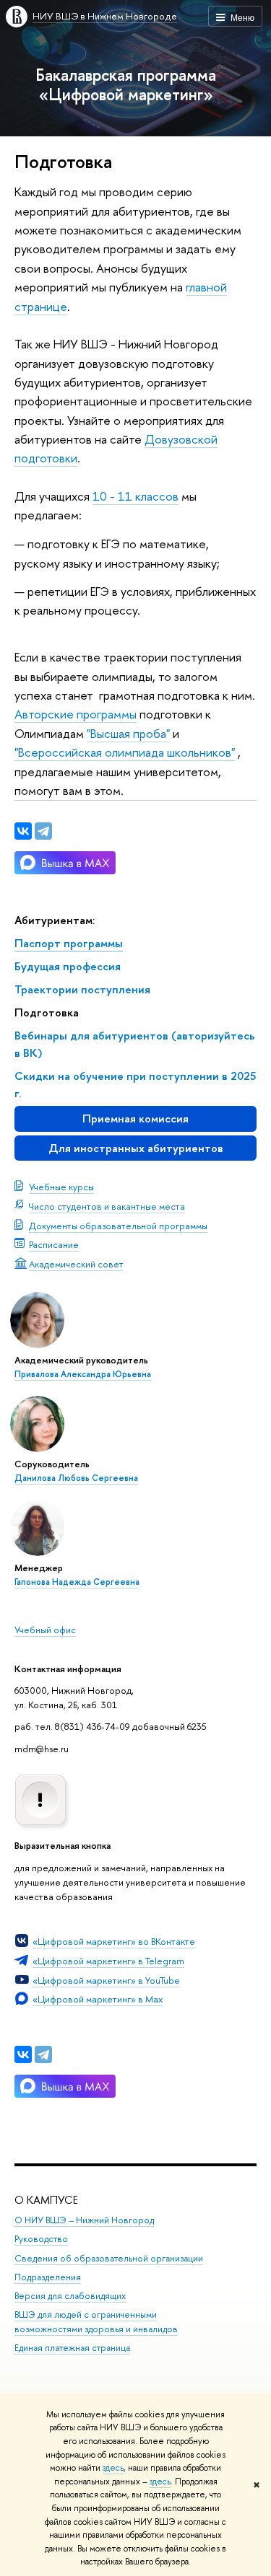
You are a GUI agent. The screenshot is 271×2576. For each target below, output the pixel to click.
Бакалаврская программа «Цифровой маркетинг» (126, 84)
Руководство (41, 2239)
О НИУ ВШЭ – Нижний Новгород (84, 2220)
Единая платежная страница (72, 2348)
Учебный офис (45, 1630)
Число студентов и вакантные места (107, 1206)
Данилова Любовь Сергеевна (76, 1478)
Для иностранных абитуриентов (136, 1148)
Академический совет (76, 1264)
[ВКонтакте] (23, 2054)
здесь (113, 2468)
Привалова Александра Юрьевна (83, 1374)
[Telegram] (43, 2054)
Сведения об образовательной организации (109, 2258)
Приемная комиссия (135, 1118)
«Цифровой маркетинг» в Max (98, 1999)
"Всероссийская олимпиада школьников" (125, 752)
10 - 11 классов (135, 496)
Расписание (54, 1244)
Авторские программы (76, 714)
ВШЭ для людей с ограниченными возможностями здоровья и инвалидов (96, 2322)
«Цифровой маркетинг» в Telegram (108, 1961)
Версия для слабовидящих (70, 2296)
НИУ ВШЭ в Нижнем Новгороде (105, 16)
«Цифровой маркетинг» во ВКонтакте (114, 1941)
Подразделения (48, 2277)
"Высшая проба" (128, 733)
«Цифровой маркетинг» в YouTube (106, 1980)
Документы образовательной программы (118, 1226)
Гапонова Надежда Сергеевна (77, 1582)
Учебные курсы (61, 1187)
